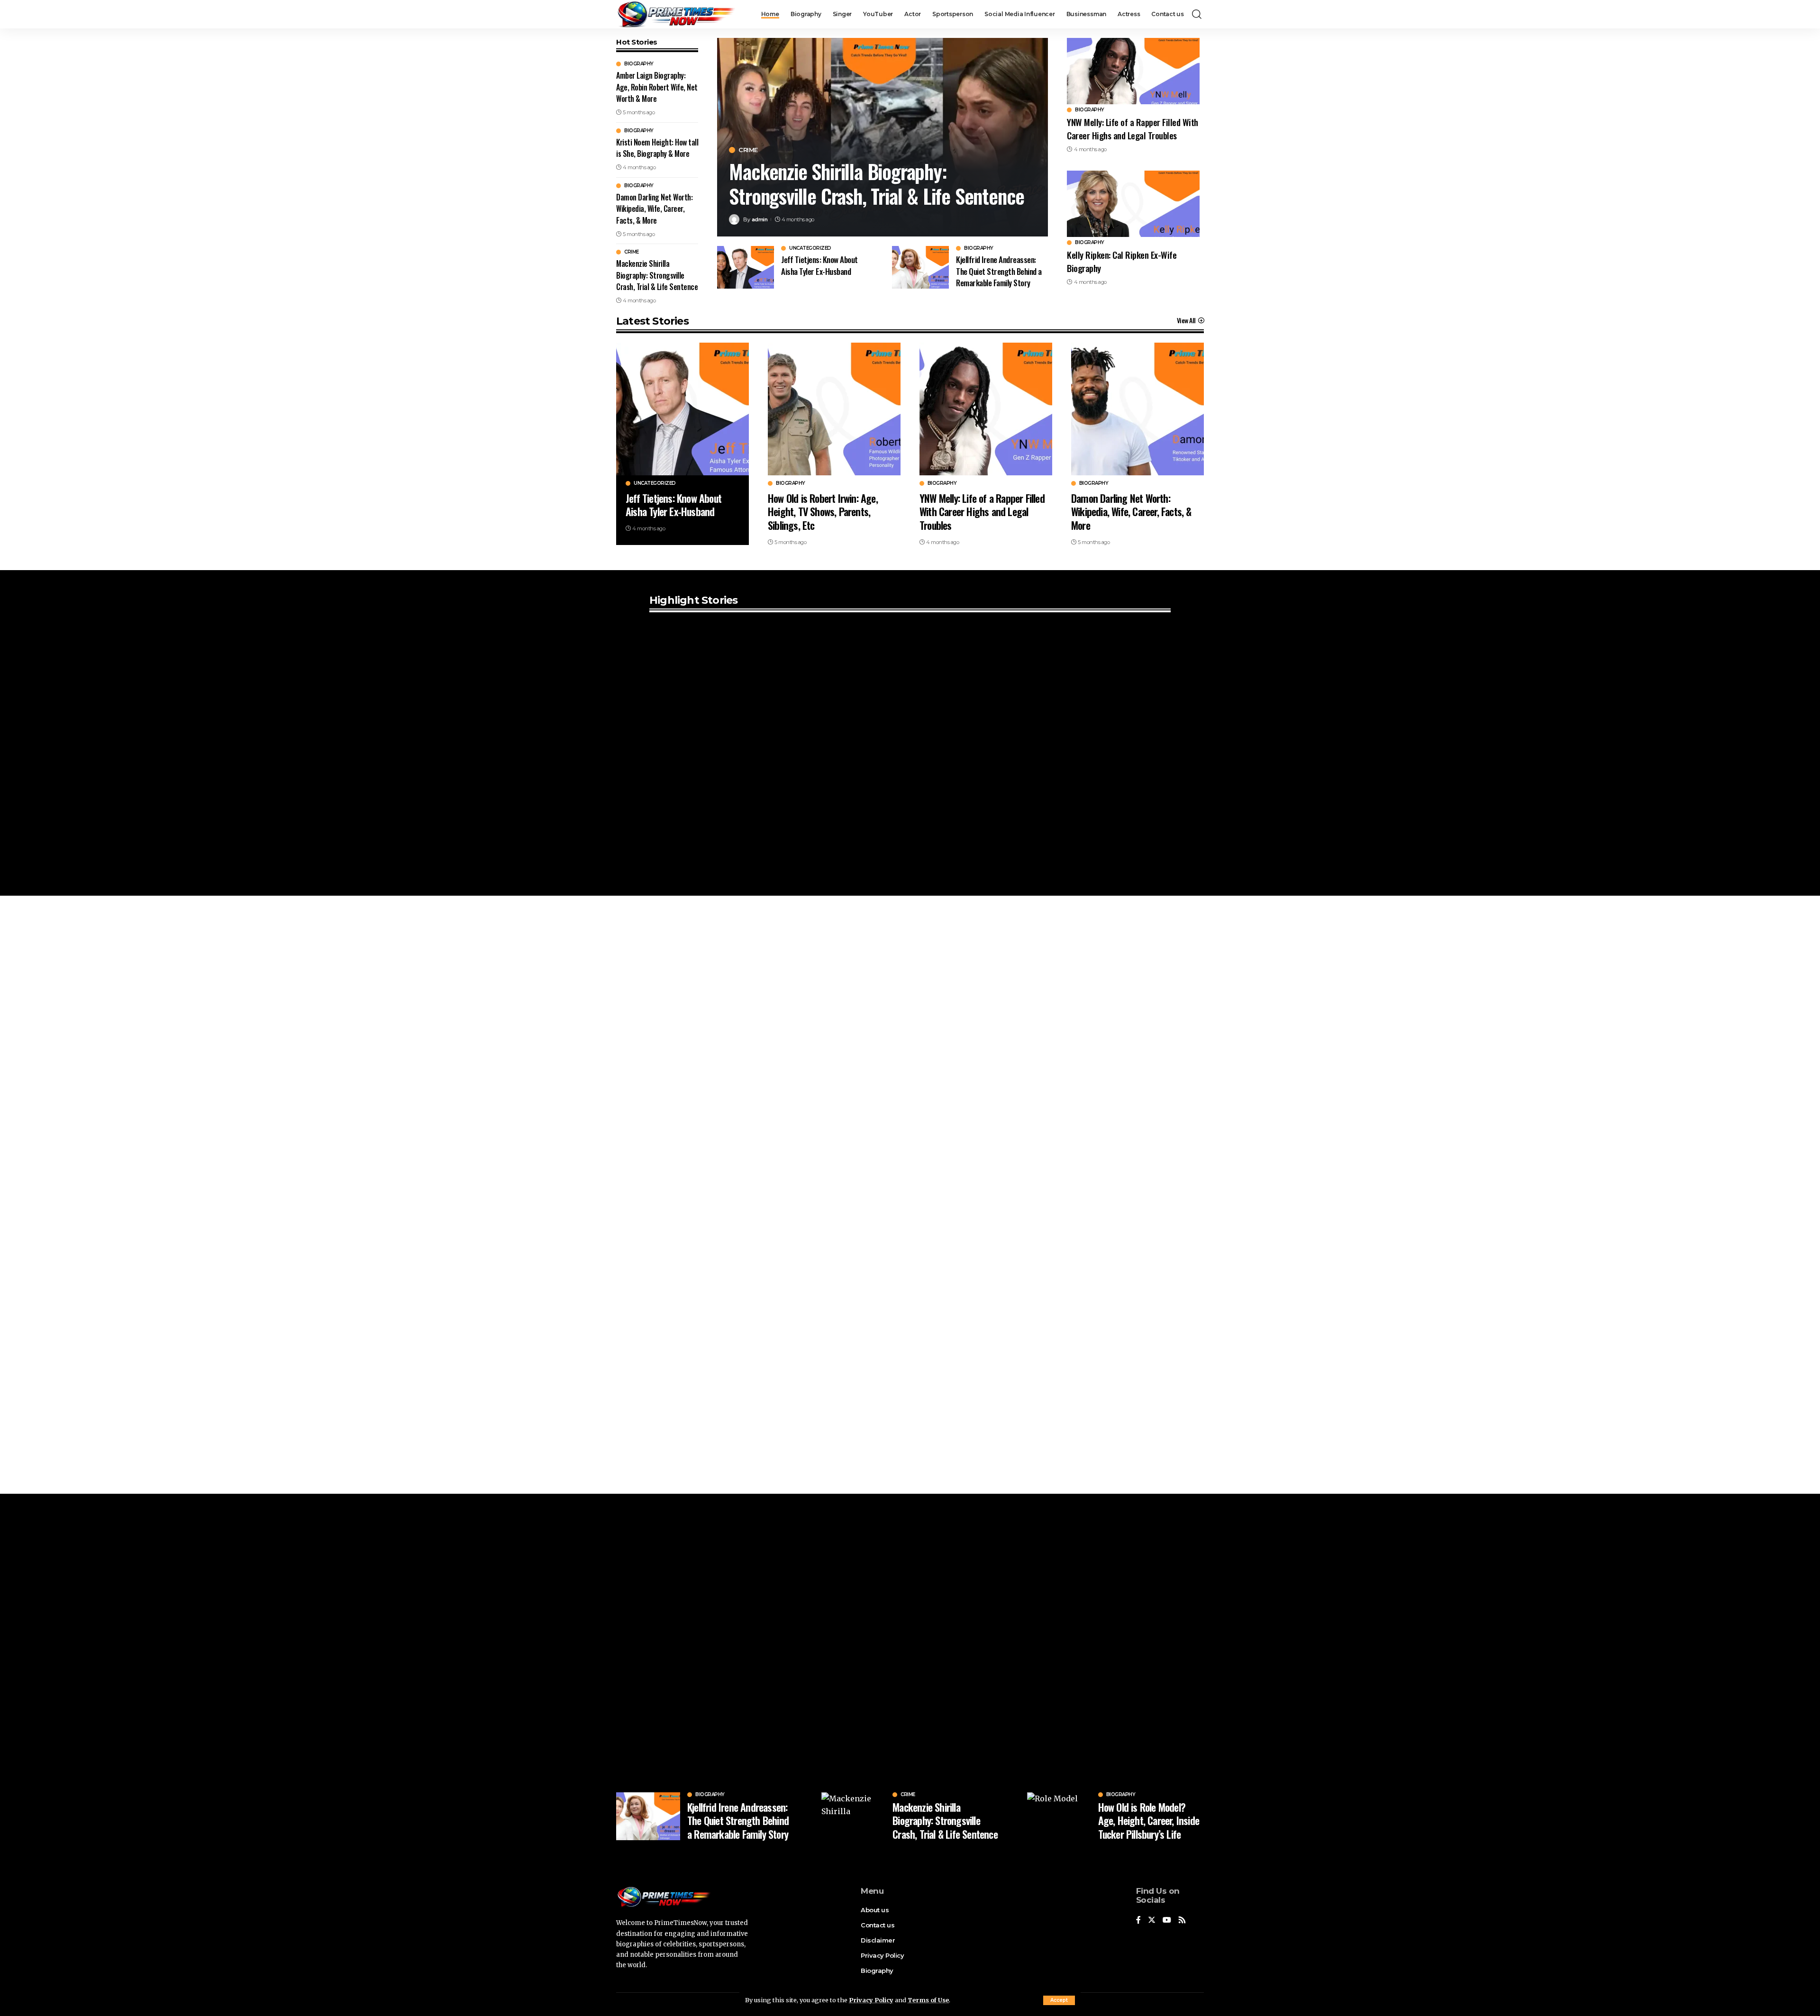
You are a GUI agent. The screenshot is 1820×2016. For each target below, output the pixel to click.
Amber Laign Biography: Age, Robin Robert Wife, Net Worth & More (657, 87)
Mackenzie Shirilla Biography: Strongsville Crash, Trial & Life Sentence (657, 275)
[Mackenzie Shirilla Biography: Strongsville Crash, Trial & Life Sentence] (853, 1816)
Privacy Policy (871, 2000)
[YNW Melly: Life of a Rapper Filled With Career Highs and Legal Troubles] (1133, 71)
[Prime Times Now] (676, 14)
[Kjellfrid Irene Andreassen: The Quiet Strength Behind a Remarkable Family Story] (920, 267)
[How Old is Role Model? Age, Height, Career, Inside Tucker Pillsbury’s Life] (1059, 1816)
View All (1186, 320)
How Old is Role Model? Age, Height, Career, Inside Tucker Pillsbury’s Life (1149, 1821)
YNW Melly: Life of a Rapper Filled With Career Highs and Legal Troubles (1133, 128)
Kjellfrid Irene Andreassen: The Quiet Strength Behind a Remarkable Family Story (999, 271)
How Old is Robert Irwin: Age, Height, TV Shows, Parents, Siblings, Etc (823, 512)
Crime (632, 252)
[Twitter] (1152, 1921)
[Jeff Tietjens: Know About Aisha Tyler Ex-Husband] (746, 267)
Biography (639, 64)
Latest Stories (652, 321)
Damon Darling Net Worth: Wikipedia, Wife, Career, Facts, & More (654, 209)
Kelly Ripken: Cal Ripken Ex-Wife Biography (1122, 261)
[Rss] (1182, 1921)
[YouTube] (1167, 1921)
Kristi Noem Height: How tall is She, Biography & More (657, 148)
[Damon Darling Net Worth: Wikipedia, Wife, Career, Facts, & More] (1137, 409)
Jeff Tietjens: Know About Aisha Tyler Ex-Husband (819, 265)
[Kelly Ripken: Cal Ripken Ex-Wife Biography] (1133, 204)
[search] (1197, 14)
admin (760, 219)
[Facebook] (1138, 1921)
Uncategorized (810, 248)
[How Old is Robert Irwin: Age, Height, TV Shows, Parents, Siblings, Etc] (834, 409)
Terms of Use (928, 2000)
